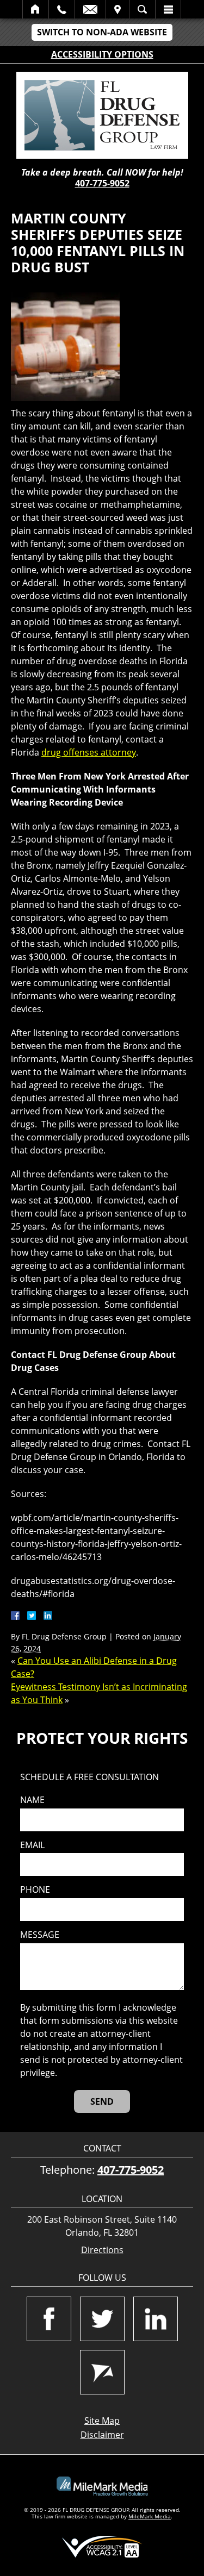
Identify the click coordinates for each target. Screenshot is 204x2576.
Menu (168, 9)
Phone (35, 1890)
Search (142, 9)
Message (40, 1935)
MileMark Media (150, 2516)
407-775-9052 (102, 183)
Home (36, 9)
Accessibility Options (102, 54)
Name (32, 1800)
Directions (102, 2250)
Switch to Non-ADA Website (102, 32)
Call (62, 9)
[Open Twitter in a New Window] (102, 2319)
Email (90, 9)
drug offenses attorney (89, 752)
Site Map (102, 2421)
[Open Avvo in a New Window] (102, 2372)
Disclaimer (102, 2435)
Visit (118, 9)
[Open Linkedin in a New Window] (156, 2319)
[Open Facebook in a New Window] (49, 2319)
